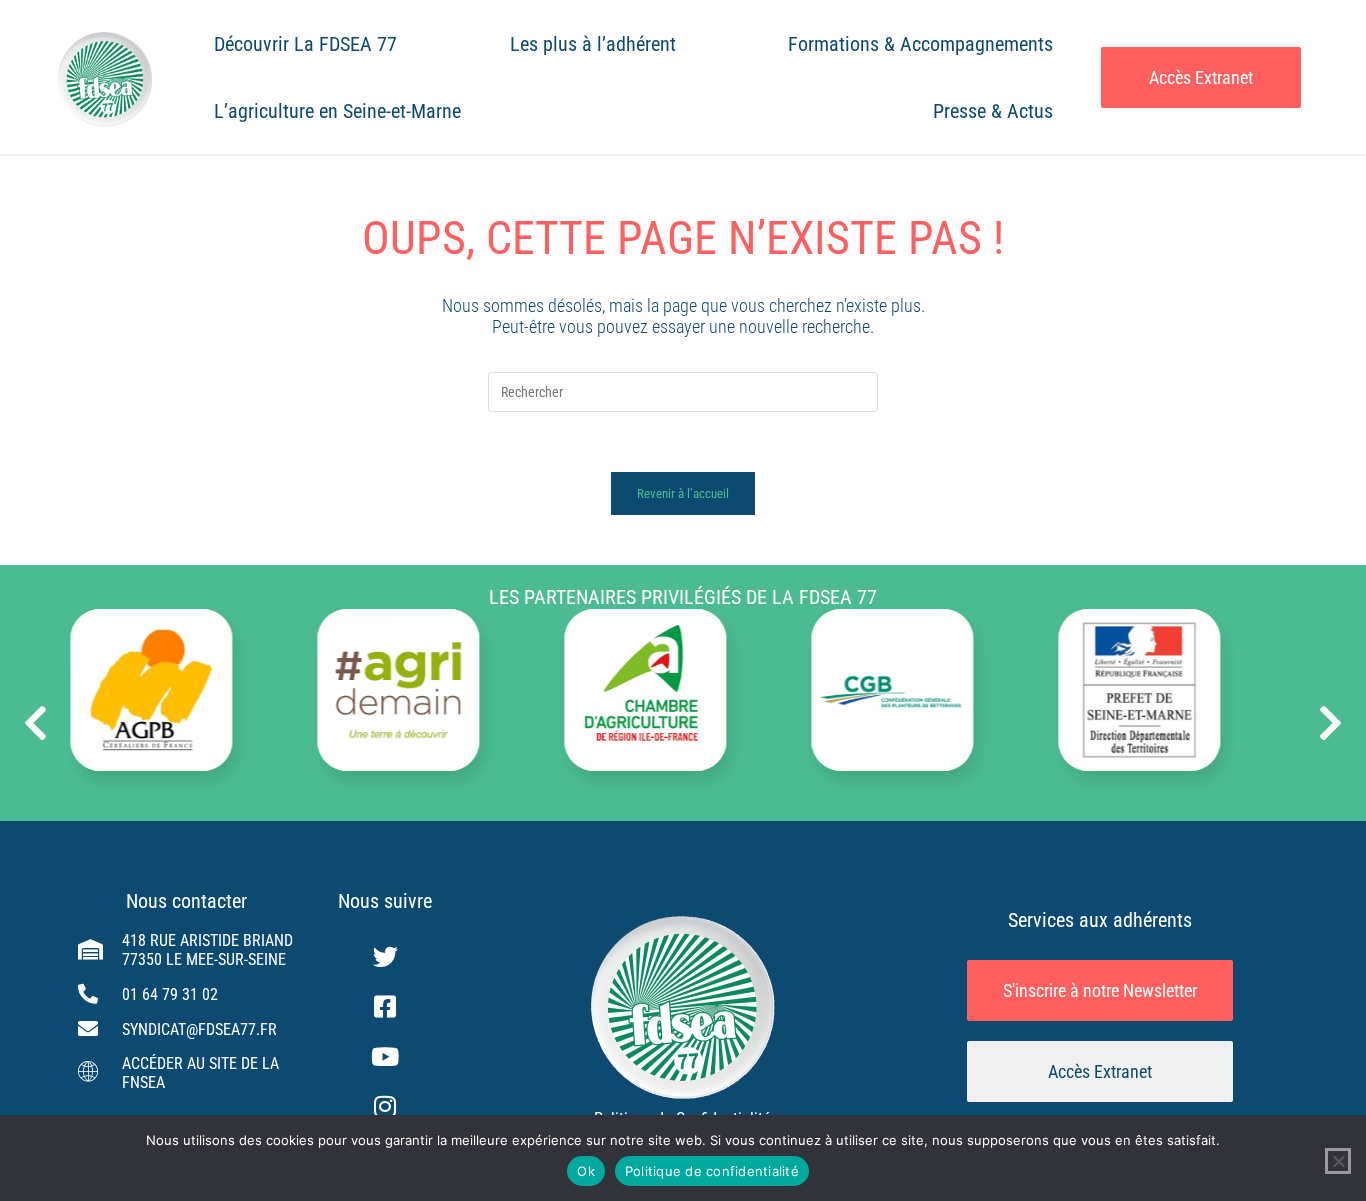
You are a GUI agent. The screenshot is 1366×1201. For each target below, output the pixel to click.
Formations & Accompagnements (920, 44)
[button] (35, 723)
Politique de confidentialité (712, 1171)
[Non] (1338, 1161)
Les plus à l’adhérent (593, 44)
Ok (586, 1171)
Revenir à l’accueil (683, 493)
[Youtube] (385, 1056)
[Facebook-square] (385, 1006)
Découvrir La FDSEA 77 (305, 44)
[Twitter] (385, 956)
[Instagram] (385, 1106)
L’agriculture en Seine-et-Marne (337, 111)
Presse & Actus (993, 111)
